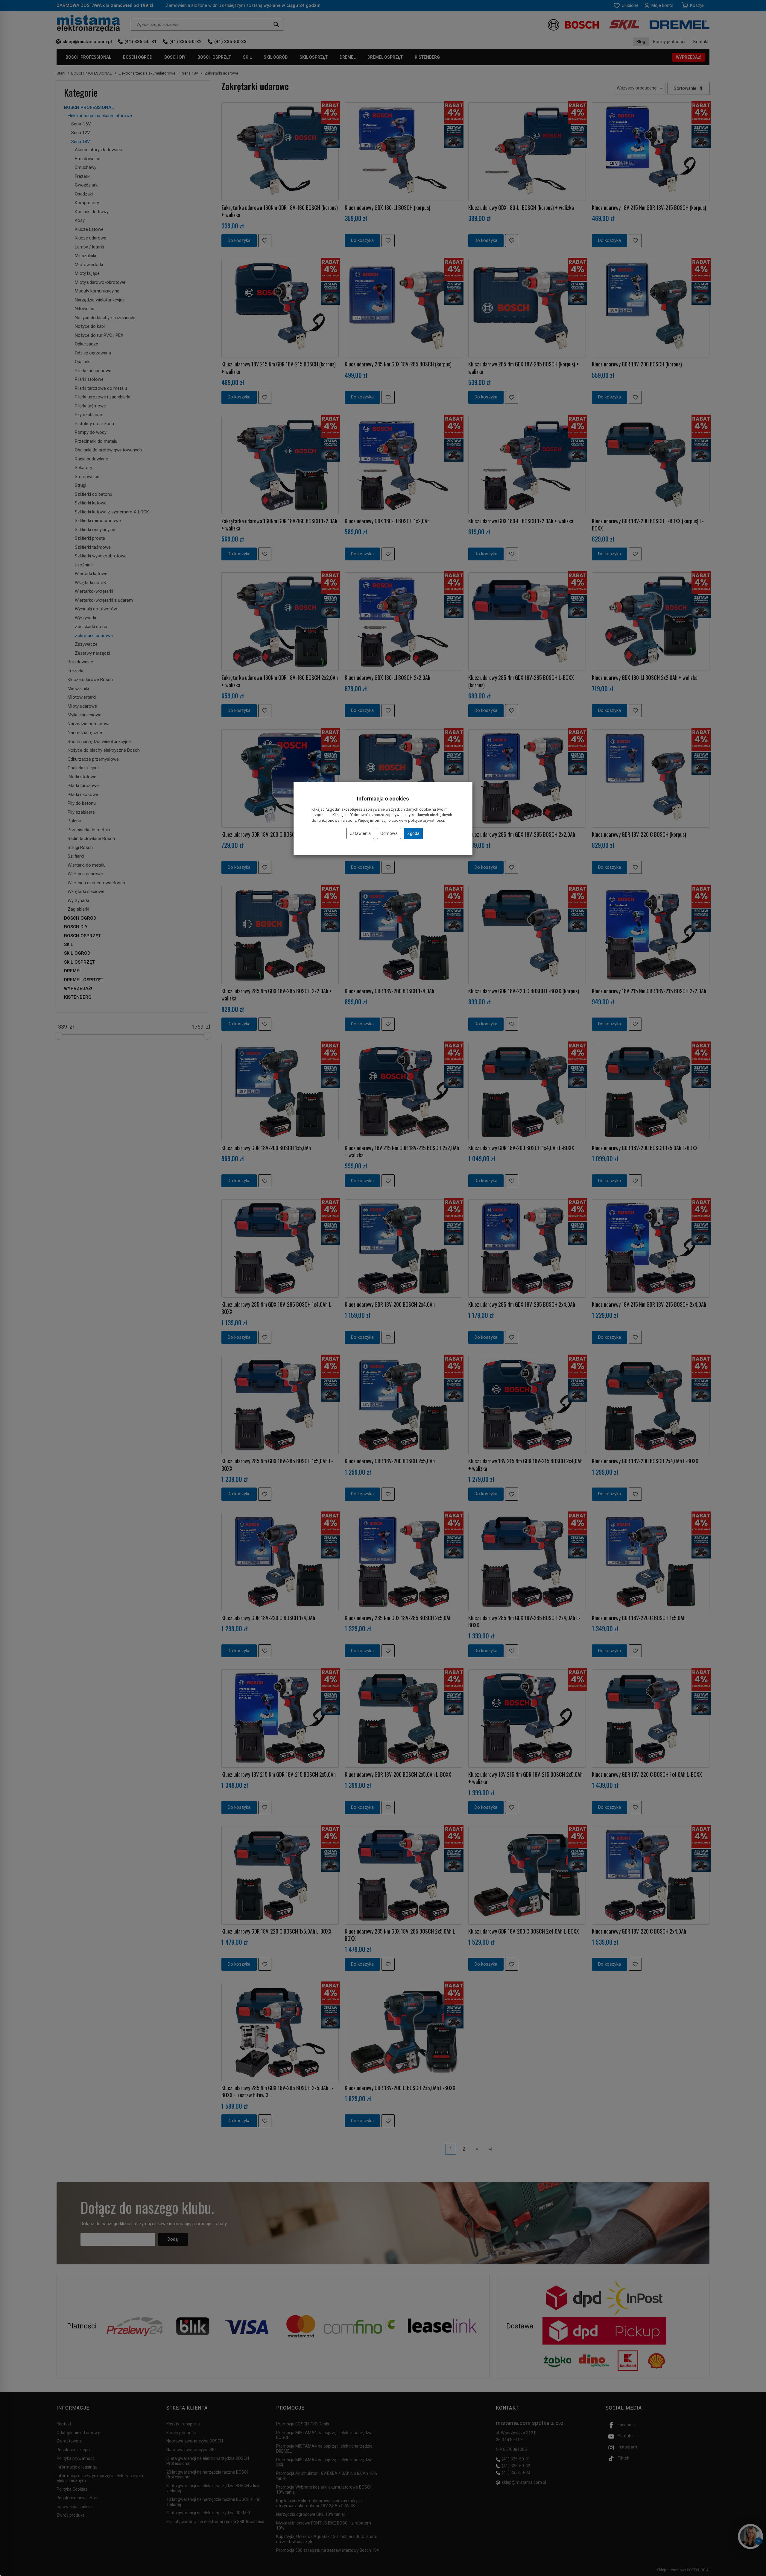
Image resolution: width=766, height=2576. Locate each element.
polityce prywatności (426, 820)
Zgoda (413, 833)
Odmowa (389, 833)
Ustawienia (360, 833)
